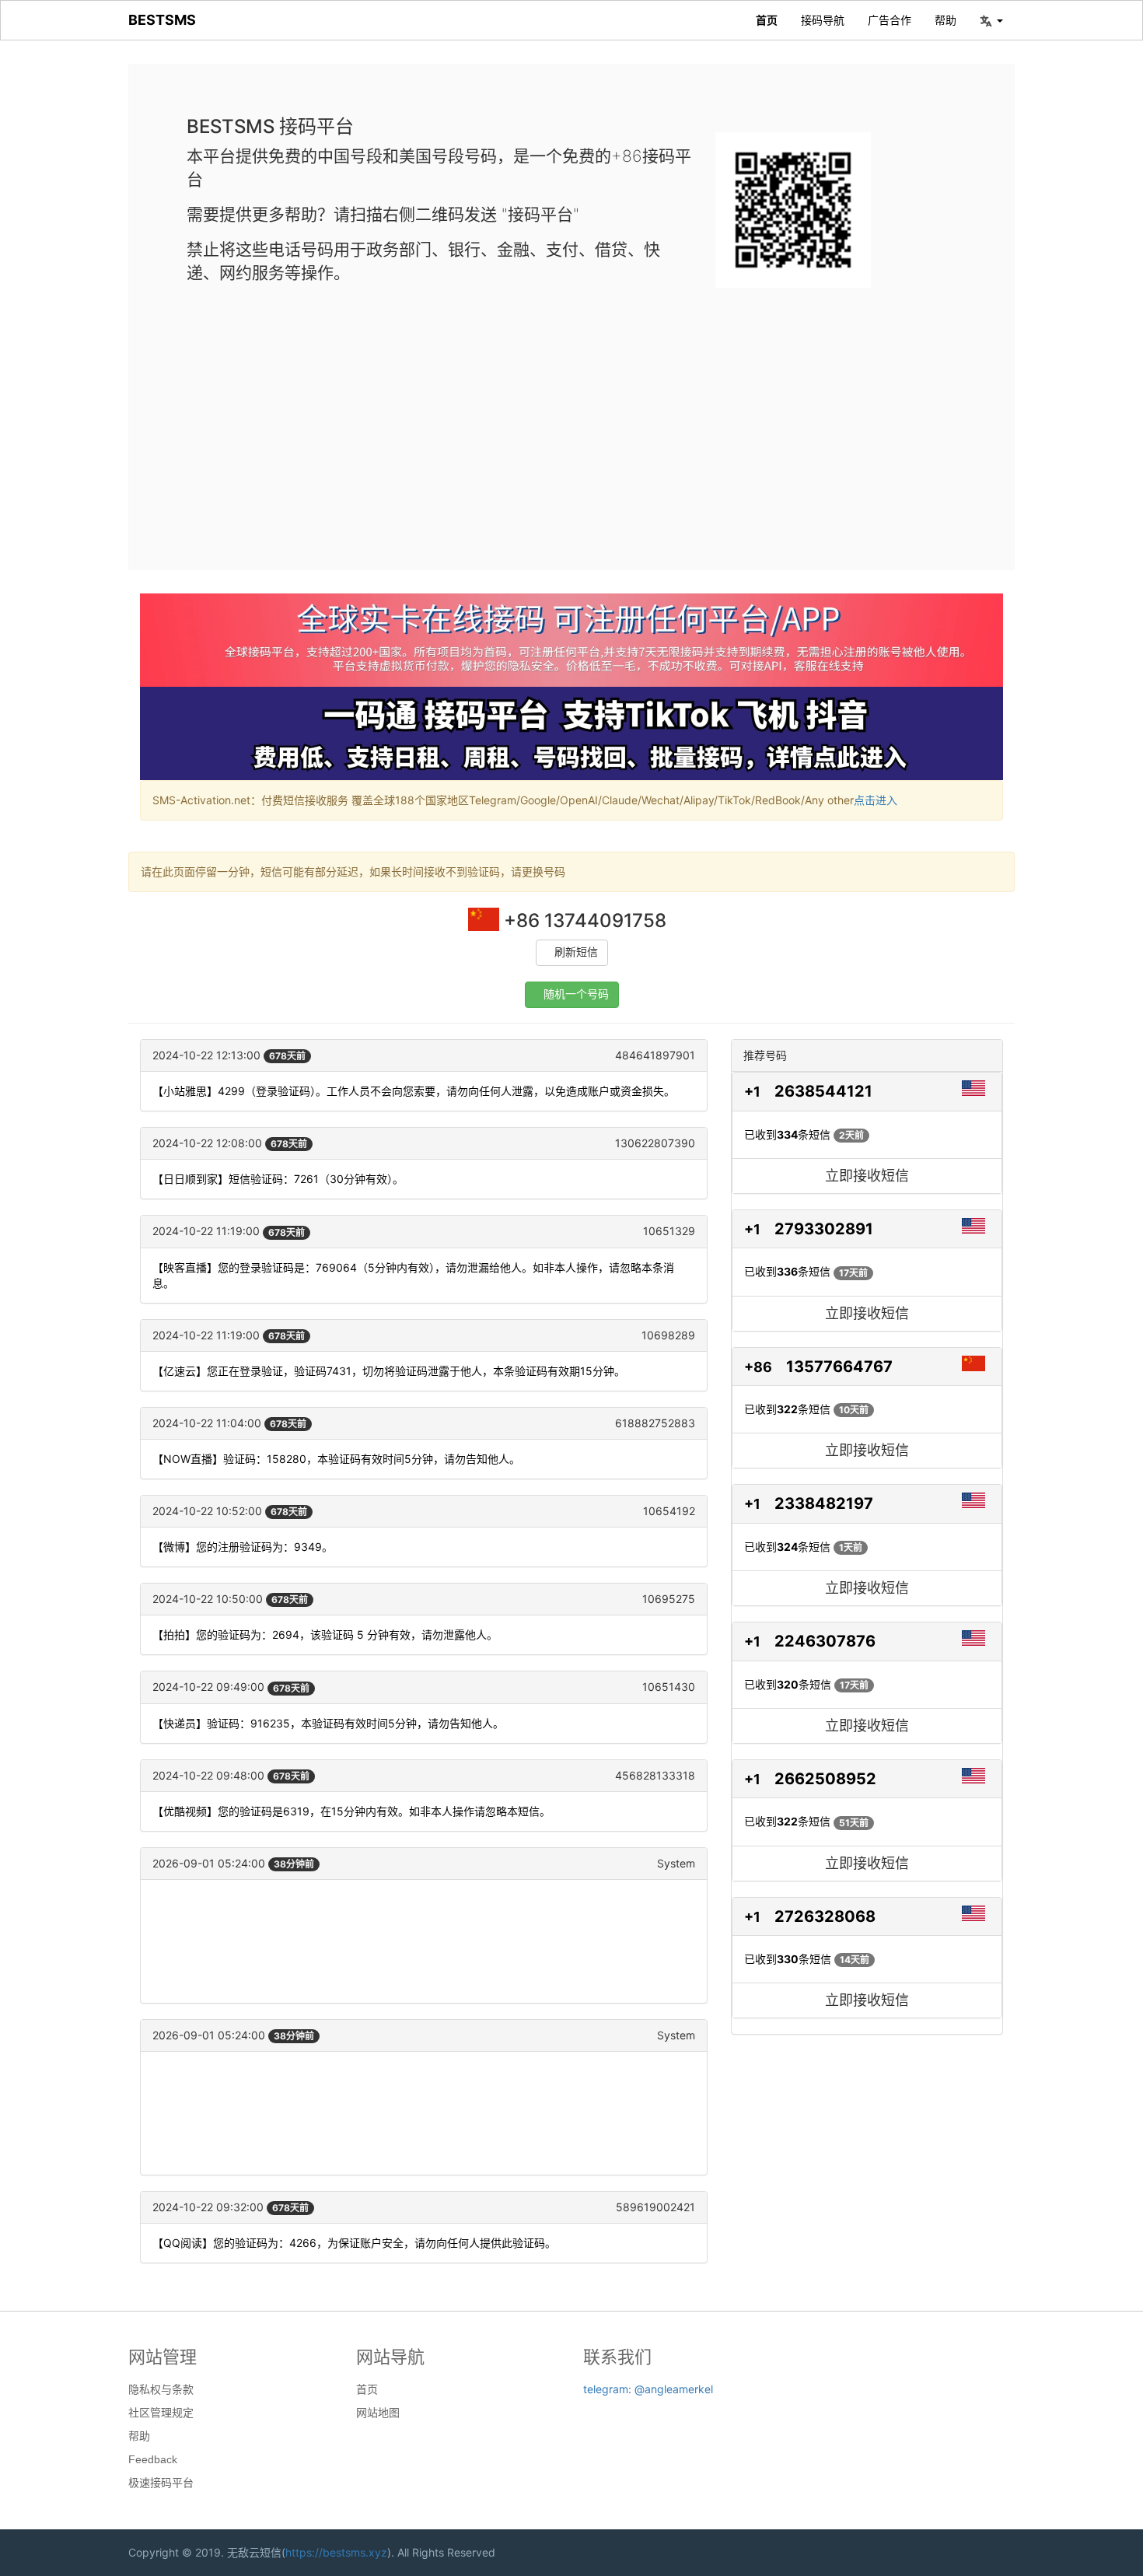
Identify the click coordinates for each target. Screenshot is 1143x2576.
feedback (153, 2459)
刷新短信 (576, 952)
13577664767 (839, 1367)
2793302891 (824, 1229)
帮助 (946, 20)
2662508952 (825, 1779)
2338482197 (824, 1503)
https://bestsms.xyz (336, 2552)
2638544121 (823, 1091)
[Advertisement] (571, 416)
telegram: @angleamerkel (648, 2389)
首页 (767, 20)
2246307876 (825, 1641)
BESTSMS (162, 20)
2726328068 (825, 1916)
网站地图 (378, 2413)
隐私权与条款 (161, 2389)
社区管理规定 (161, 2413)
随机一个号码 (576, 994)
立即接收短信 (867, 1176)
